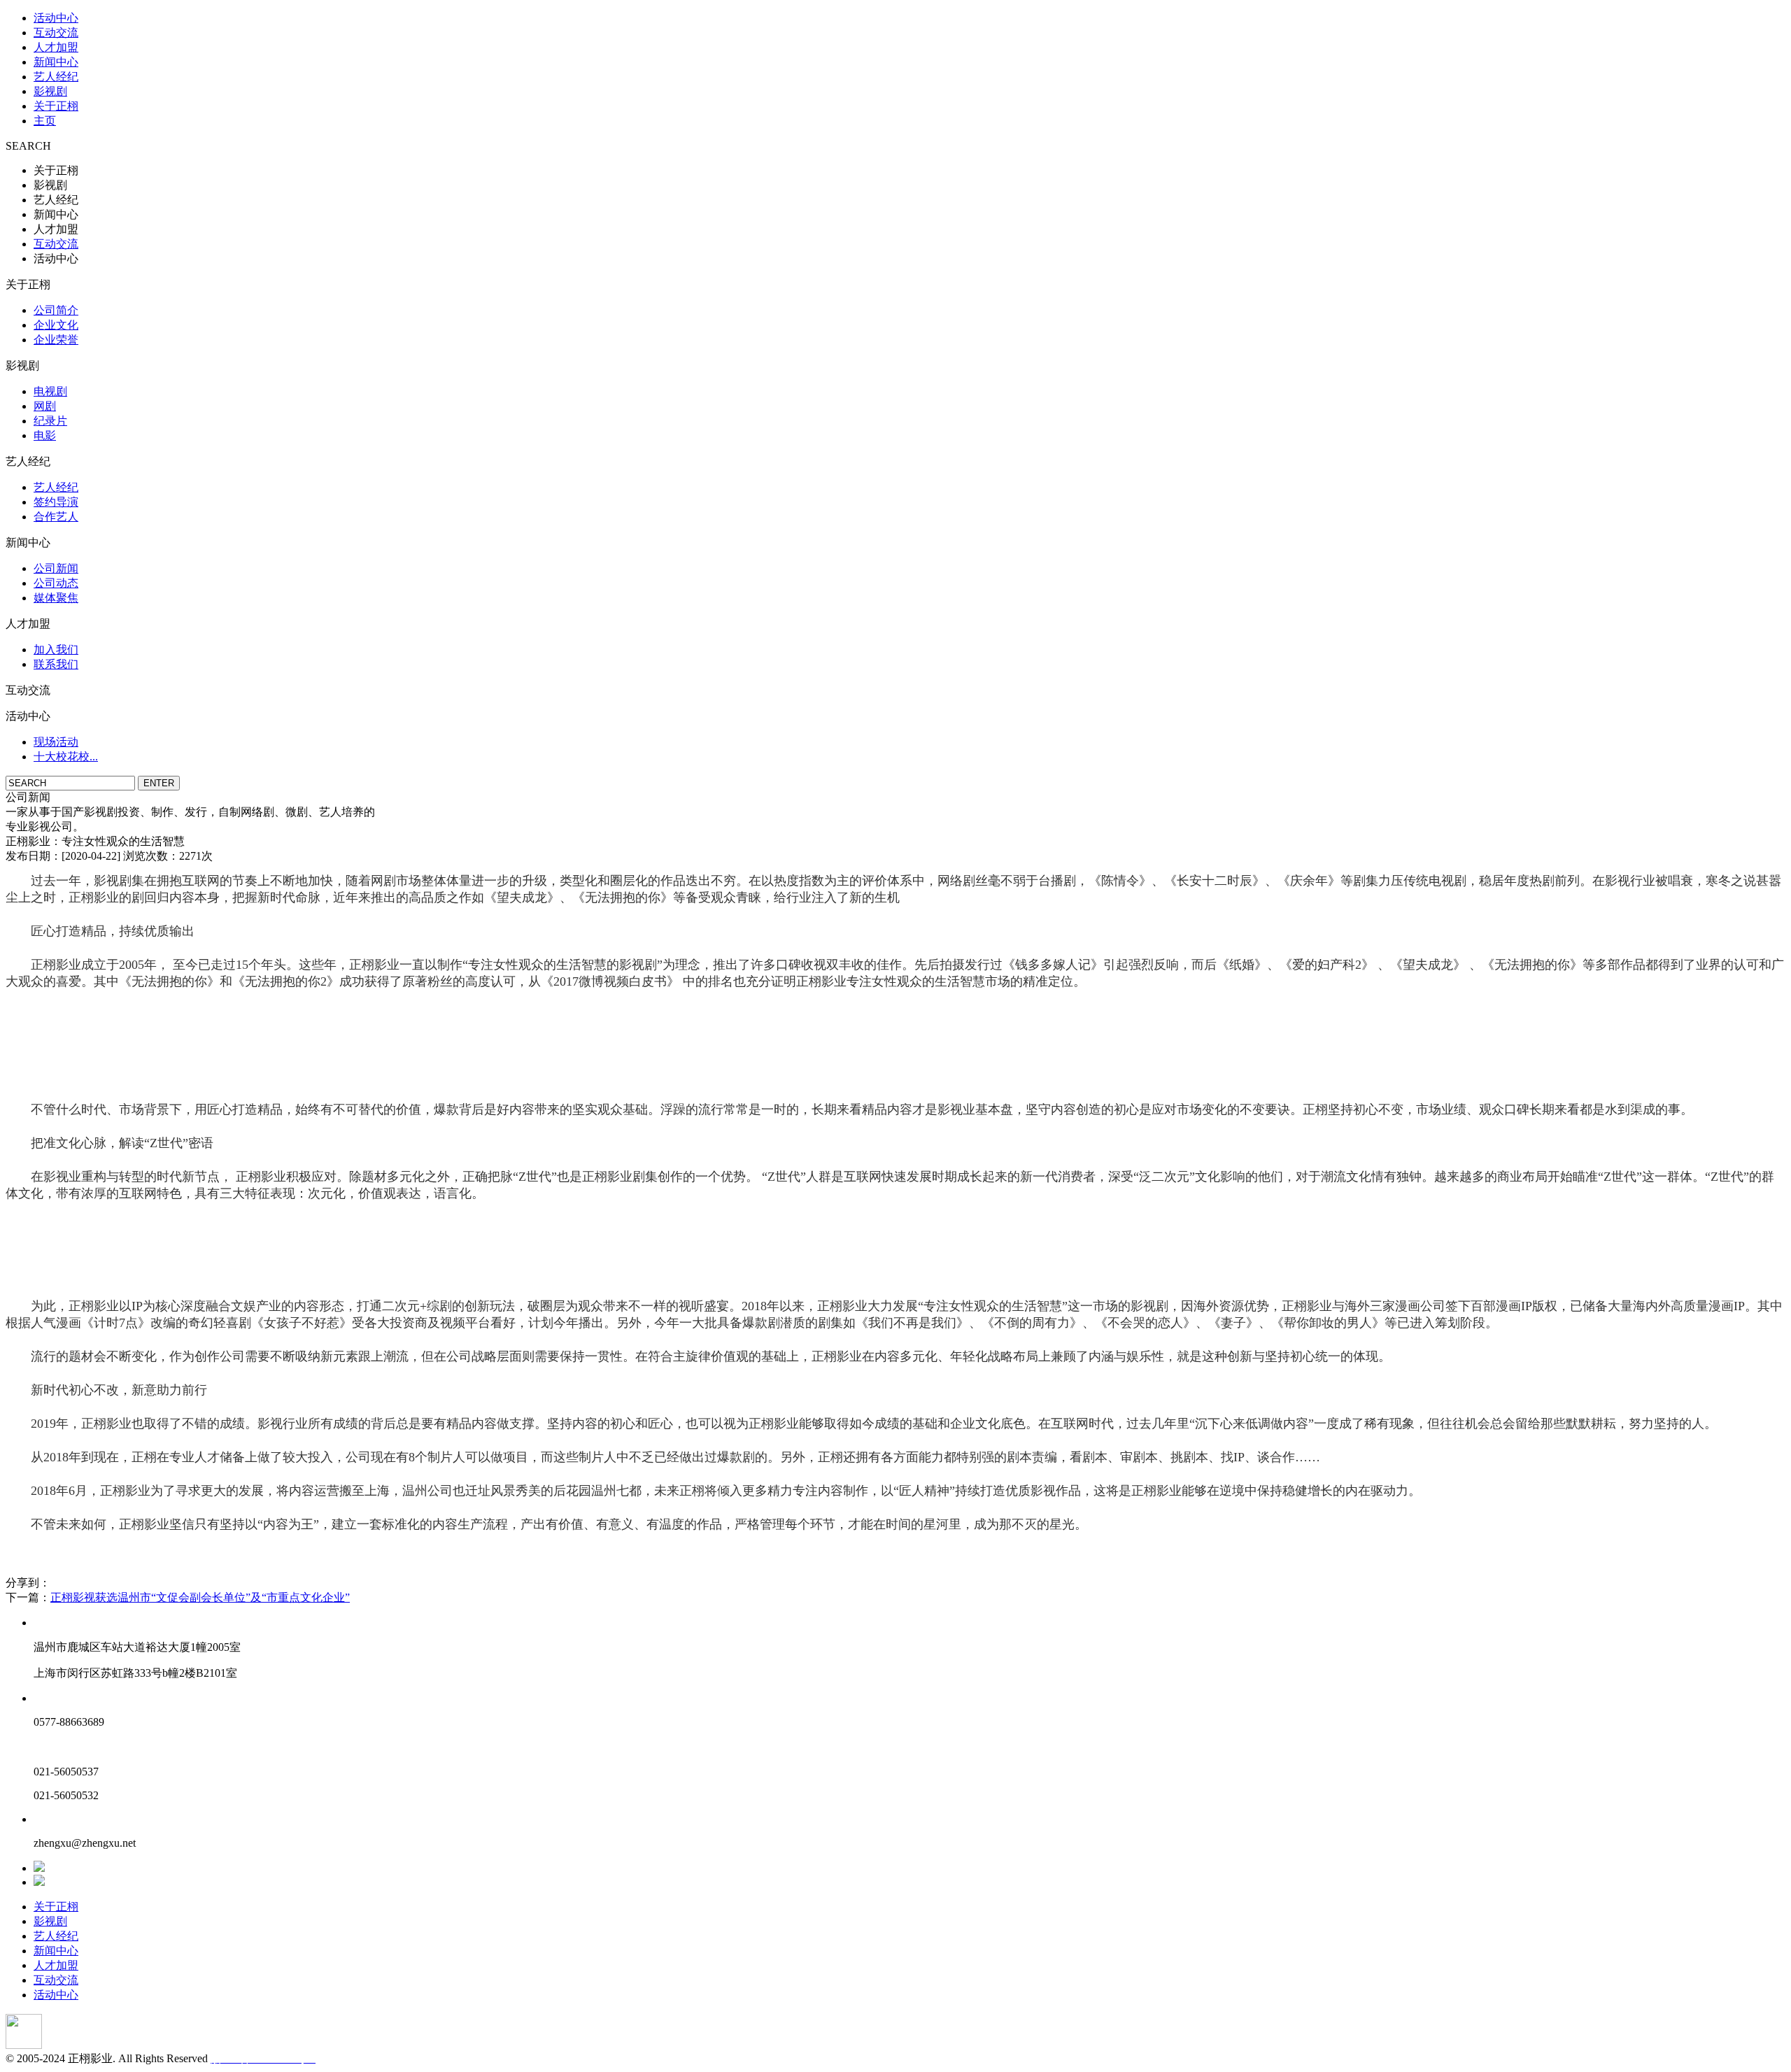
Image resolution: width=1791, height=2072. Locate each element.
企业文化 (56, 325)
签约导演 (56, 502)
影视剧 (50, 91)
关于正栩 (56, 106)
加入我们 (56, 650)
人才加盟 (56, 47)
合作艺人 (56, 517)
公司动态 (56, 583)
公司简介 (56, 310)
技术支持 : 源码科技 (367, 2058)
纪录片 (50, 421)
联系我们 (56, 664)
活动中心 (56, 18)
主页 (45, 121)
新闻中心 (56, 62)
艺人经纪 (56, 77)
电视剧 (50, 391)
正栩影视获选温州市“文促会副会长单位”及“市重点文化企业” (200, 1597)
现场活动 (56, 742)
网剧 (45, 406)
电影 (45, 435)
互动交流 (56, 33)
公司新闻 (56, 568)
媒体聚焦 (56, 598)
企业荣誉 (56, 340)
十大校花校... (66, 757)
